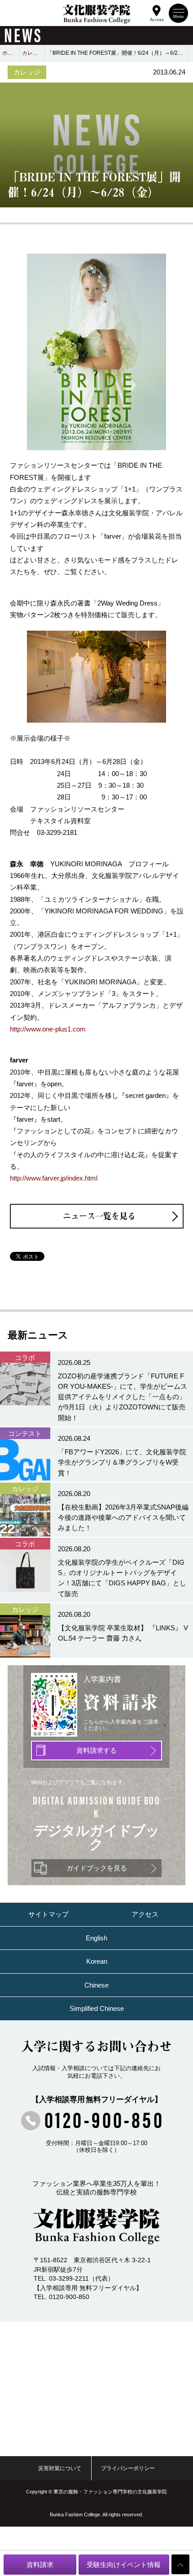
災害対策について (60, 2468)
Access (157, 19)
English (96, 1938)
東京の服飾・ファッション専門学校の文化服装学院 (110, 2492)
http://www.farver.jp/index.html (54, 1178)
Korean (97, 1961)
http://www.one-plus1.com (48, 1029)
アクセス (145, 1914)
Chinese (96, 1985)
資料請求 (40, 2565)
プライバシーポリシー (128, 2468)
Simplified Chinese (97, 2008)
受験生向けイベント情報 (124, 2565)
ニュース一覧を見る (99, 1216)
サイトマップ (48, 1914)
